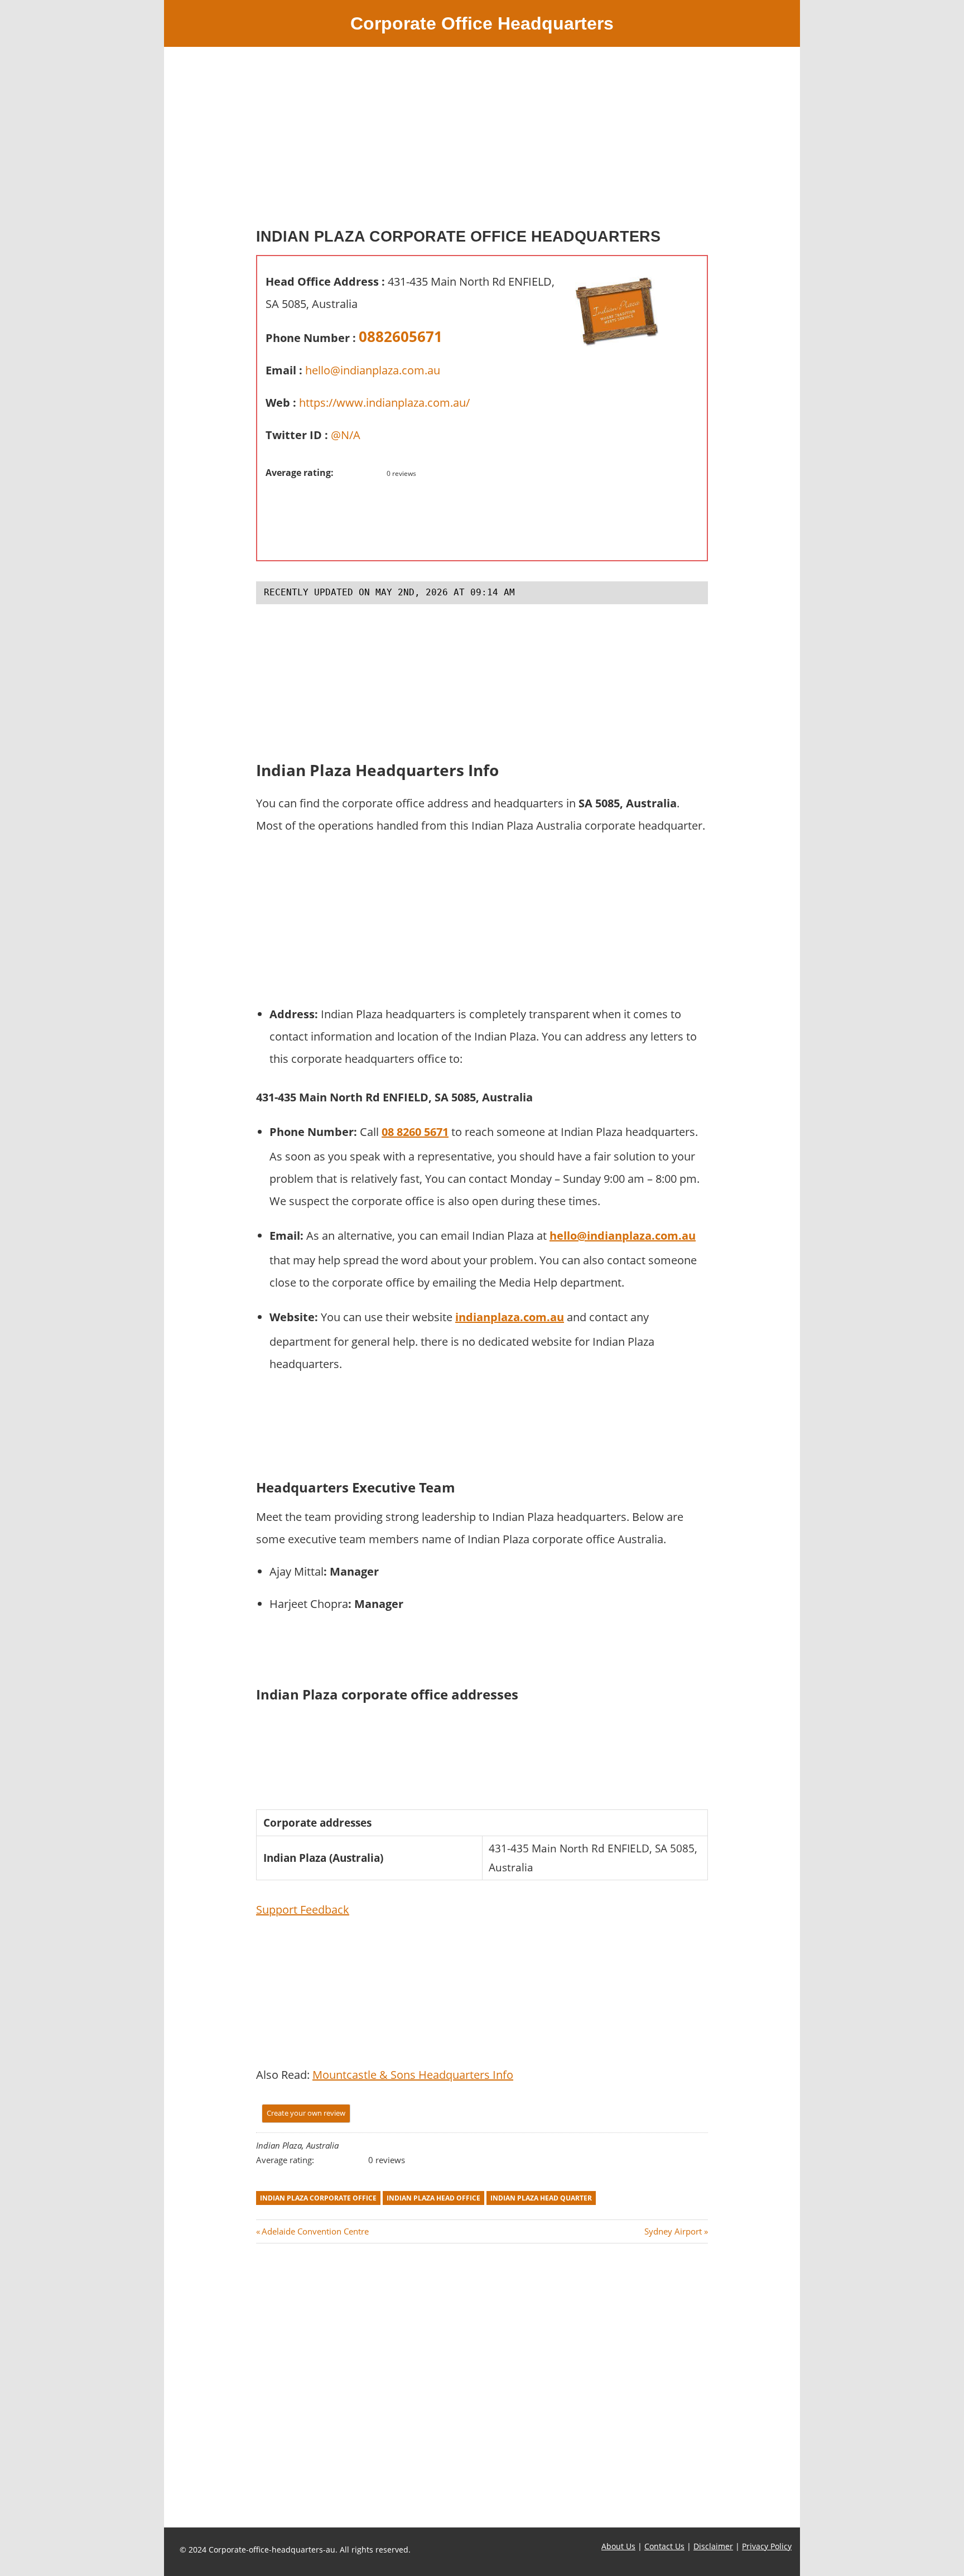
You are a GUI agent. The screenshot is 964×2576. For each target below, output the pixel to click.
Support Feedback (303, 1910)
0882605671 (401, 336)
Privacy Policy (767, 2546)
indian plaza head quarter (541, 2198)
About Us (618, 2546)
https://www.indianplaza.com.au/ (384, 403)
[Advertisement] (482, 142)
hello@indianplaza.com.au (373, 370)
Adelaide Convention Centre (315, 2231)
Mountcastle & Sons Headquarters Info (413, 2075)
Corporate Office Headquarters (482, 23)
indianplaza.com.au (510, 1317)
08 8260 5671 (415, 1132)
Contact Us (664, 2546)
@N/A (346, 435)
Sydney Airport (673, 2231)
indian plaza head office (433, 2198)
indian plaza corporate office (318, 2198)
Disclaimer (713, 2546)
